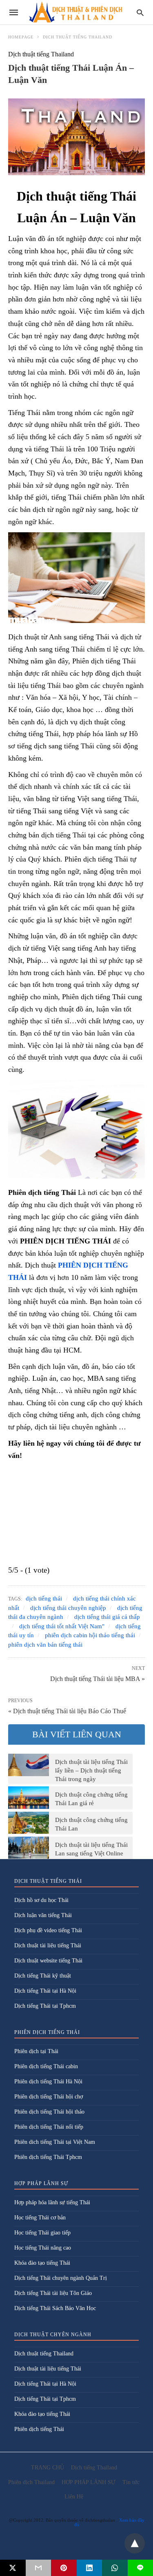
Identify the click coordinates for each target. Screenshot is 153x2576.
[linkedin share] (90, 2568)
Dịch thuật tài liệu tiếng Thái (48, 1945)
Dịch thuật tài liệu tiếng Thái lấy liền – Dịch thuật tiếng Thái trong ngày (91, 1770)
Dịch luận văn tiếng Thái (43, 1915)
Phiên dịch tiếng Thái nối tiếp (49, 2127)
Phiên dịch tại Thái (36, 2051)
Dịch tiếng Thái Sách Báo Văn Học (55, 2308)
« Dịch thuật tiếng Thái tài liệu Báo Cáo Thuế (67, 1711)
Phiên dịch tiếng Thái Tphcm (48, 2157)
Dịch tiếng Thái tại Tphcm (45, 2006)
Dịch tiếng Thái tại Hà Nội (45, 1991)
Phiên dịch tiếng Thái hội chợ (49, 2097)
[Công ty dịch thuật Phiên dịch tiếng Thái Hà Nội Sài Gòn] (76, 12)
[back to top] (135, 2543)
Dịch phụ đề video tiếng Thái (48, 1930)
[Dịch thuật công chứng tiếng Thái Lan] (29, 1823)
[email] (39, 2568)
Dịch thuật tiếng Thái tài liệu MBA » (98, 1678)
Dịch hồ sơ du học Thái (41, 1900)
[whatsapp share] (115, 2568)
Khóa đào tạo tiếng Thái (42, 2263)
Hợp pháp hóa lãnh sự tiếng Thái (52, 2202)
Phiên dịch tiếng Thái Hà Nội (48, 2082)
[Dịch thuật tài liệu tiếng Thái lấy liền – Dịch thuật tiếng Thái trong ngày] (29, 1765)
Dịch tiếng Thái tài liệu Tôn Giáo (53, 2293)
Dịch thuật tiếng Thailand (78, 37)
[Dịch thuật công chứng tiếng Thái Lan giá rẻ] (29, 1797)
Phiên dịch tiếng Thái (39, 2429)
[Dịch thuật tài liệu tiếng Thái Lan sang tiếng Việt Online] (29, 1848)
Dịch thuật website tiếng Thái (48, 1961)
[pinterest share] (64, 2568)
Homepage (21, 37)
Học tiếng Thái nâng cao (43, 2248)
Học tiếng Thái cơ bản (40, 2218)
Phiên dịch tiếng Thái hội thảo (49, 2112)
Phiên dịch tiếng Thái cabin (46, 2066)
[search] (140, 12)
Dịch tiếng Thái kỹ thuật (43, 1976)
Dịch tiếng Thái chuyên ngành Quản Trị (61, 2278)
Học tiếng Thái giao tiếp (42, 2233)
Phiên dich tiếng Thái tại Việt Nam (55, 2142)
